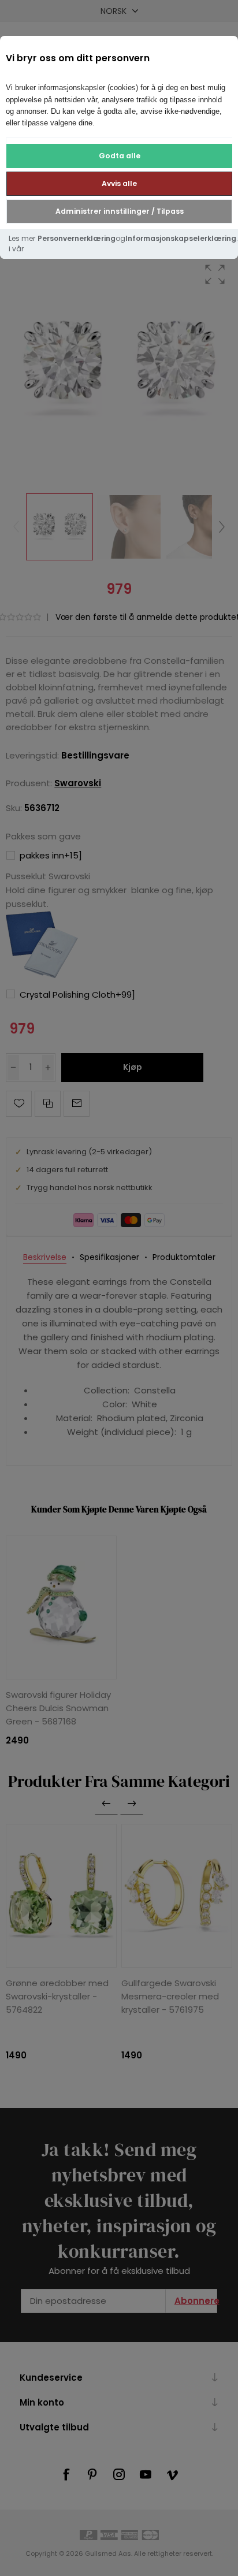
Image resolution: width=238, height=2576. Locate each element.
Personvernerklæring (77, 238)
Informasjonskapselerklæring (181, 238)
